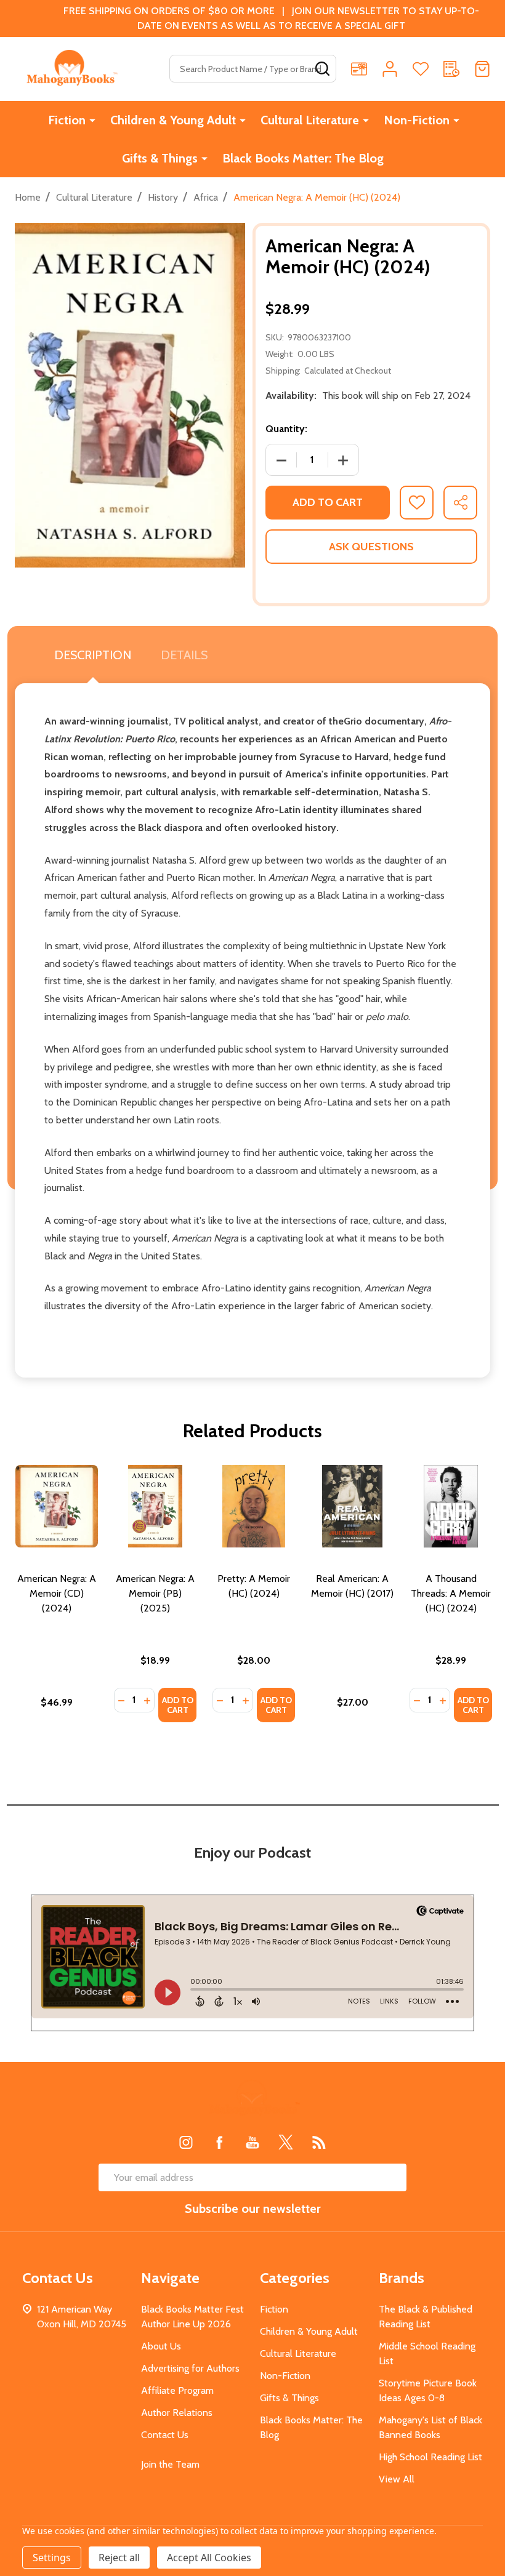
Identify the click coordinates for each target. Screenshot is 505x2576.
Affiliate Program (177, 2390)
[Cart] (482, 69)
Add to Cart (328, 502)
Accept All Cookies (209, 2558)
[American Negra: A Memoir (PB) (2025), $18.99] (155, 1506)
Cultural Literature (310, 120)
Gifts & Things (160, 158)
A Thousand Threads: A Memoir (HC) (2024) (451, 1593)
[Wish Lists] (421, 69)
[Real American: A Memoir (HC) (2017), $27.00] (352, 1506)
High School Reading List (430, 2457)
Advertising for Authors (190, 2368)
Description (93, 655)
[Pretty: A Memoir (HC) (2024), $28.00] (254, 1506)
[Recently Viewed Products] (451, 69)
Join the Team (170, 2464)
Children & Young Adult (173, 120)
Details (184, 655)
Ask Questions (371, 547)
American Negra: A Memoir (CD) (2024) (57, 1593)
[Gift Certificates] (359, 69)
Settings (52, 2558)
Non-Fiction (417, 120)
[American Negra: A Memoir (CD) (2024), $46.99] (57, 1506)
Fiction (67, 120)
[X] (286, 2142)
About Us (161, 2346)
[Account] (390, 69)
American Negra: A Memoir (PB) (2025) (155, 1593)
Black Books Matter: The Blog (303, 158)
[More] (92, 120)
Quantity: (286, 429)
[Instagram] (186, 2142)
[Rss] (319, 2142)
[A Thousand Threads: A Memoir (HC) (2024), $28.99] (451, 1506)
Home (28, 197)
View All (397, 2479)
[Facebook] (219, 2142)
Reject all (119, 2558)
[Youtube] (252, 2142)
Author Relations (177, 2413)
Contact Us (165, 2435)
